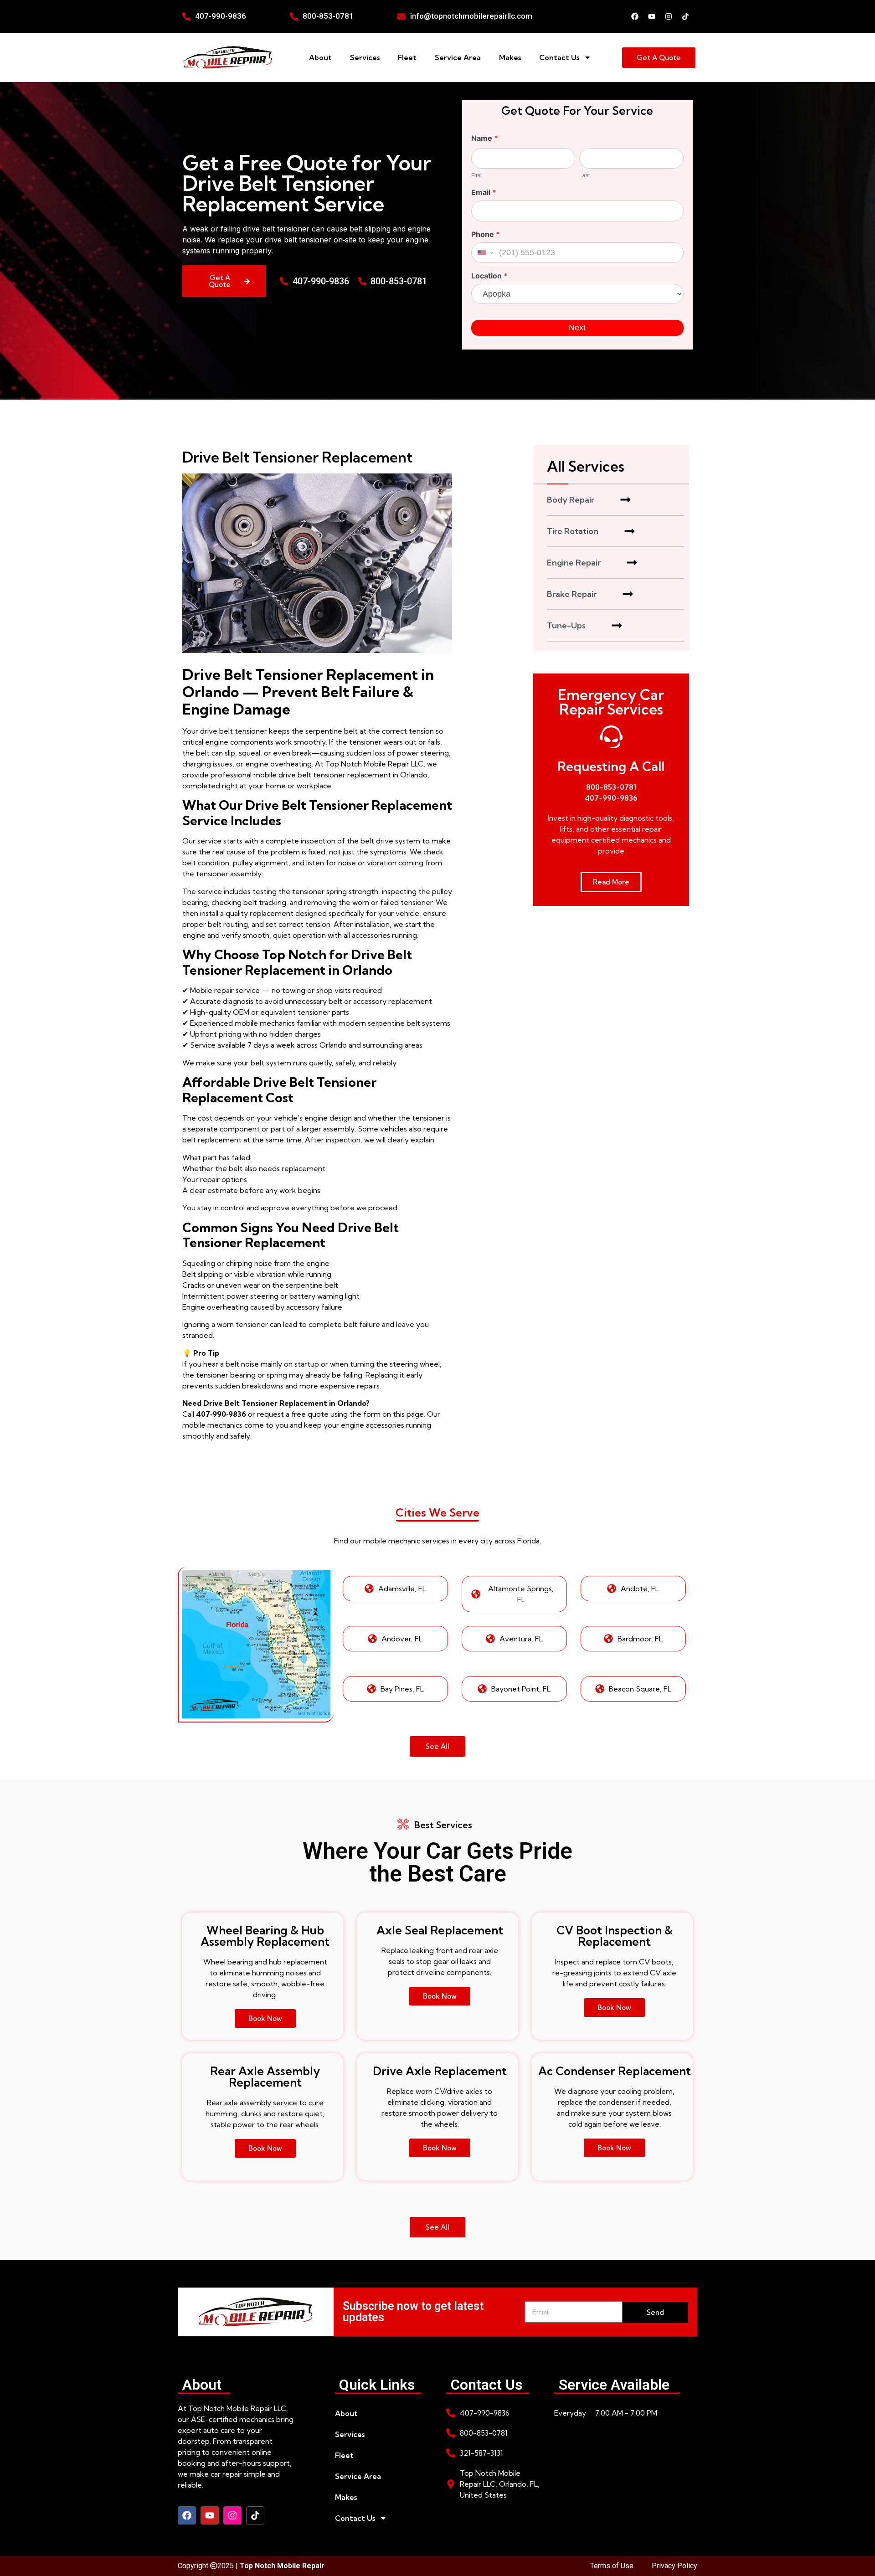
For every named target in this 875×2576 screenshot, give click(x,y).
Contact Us (559, 57)
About (320, 57)
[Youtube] (652, 16)
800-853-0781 (611, 787)
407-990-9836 (611, 798)
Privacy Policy (674, 2566)
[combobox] (484, 253)
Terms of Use (612, 2566)
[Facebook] (635, 16)
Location (489, 276)
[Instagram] (669, 16)
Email (484, 193)
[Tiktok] (685, 16)
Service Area (458, 57)
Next (577, 328)
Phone (486, 235)
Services (365, 57)
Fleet (407, 57)
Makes (510, 57)
